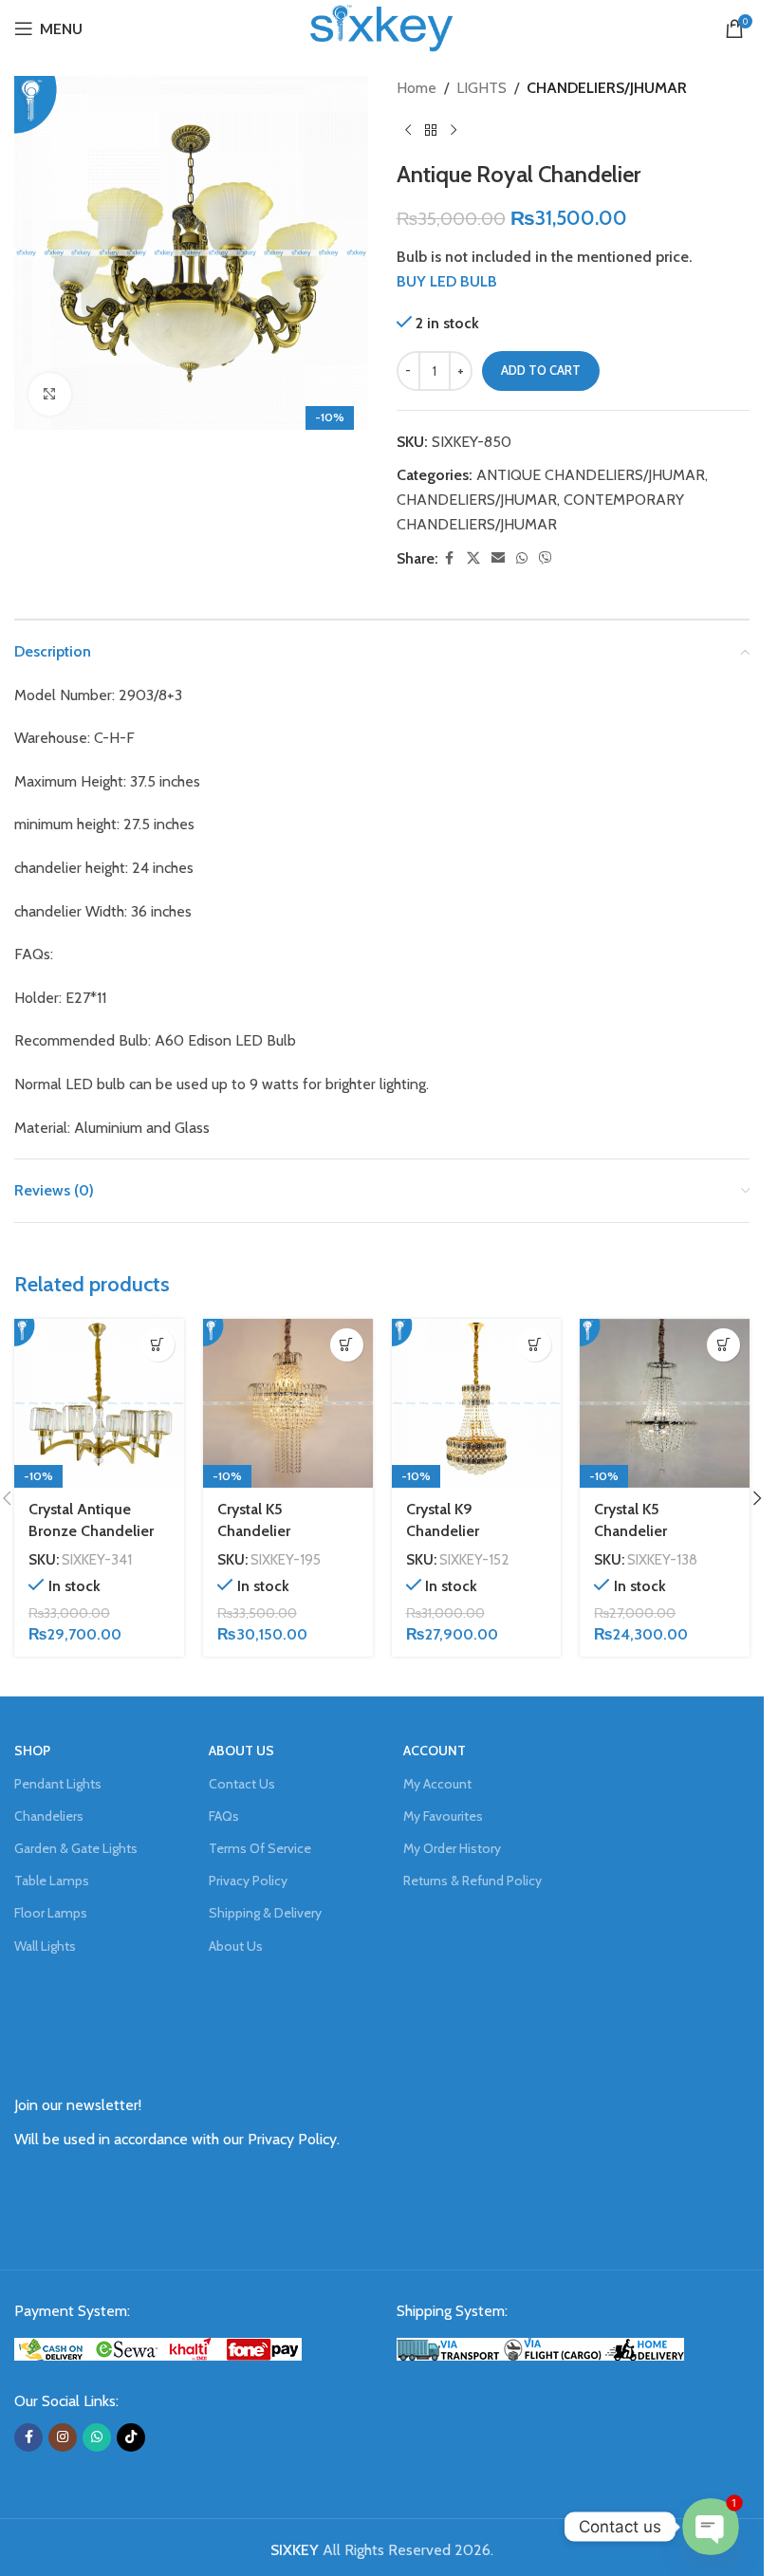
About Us (236, 1946)
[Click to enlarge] (50, 394)
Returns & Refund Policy (472, 1881)
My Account (437, 1784)
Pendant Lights (58, 1784)
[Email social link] (498, 558)
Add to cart (541, 370)
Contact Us (242, 1784)
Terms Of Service (260, 1848)
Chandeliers (49, 1816)
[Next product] (454, 131)
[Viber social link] (546, 558)
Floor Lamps (51, 1913)
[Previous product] (408, 131)
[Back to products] (431, 131)
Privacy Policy (248, 1881)
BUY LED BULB (447, 281)
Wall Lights (45, 1946)
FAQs (224, 1816)
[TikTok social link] (131, 2437)
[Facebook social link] (450, 558)
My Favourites (443, 1816)
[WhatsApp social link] (522, 558)
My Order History (452, 1848)
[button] (158, 1345)
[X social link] (473, 558)
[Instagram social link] (63, 2437)
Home (417, 88)
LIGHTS (482, 88)
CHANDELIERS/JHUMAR (607, 88)
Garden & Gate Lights (76, 1848)
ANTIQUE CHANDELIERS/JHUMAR (591, 475)
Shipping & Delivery (265, 1913)
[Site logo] (381, 27)
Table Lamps (52, 1881)
